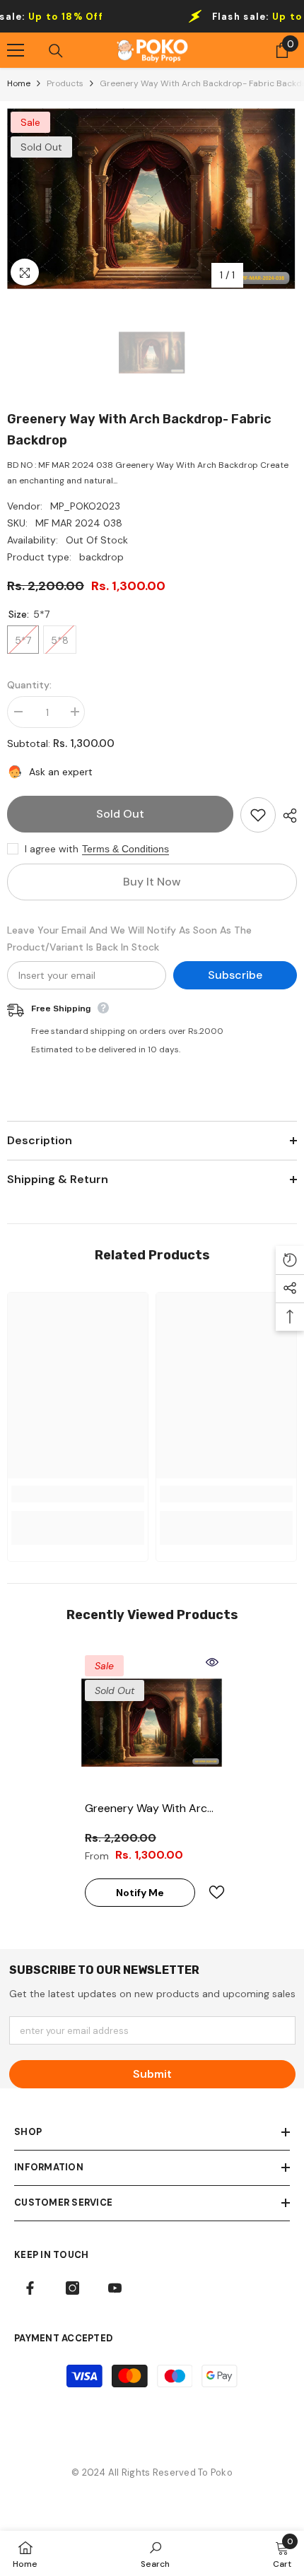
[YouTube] (115, 2288)
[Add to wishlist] (258, 815)
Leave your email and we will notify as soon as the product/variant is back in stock (129, 939)
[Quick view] (212, 1662)
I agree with (52, 849)
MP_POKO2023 (85, 506)
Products (65, 83)
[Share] (286, 816)
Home (19, 83)
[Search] (56, 51)
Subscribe (235, 975)
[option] (152, 199)
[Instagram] (72, 2288)
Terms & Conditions (125, 849)
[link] (78, 1494)
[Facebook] (30, 2288)
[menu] (16, 50)
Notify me (140, 1893)
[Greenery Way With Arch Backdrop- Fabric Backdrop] (152, 1722)
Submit (152, 2074)
